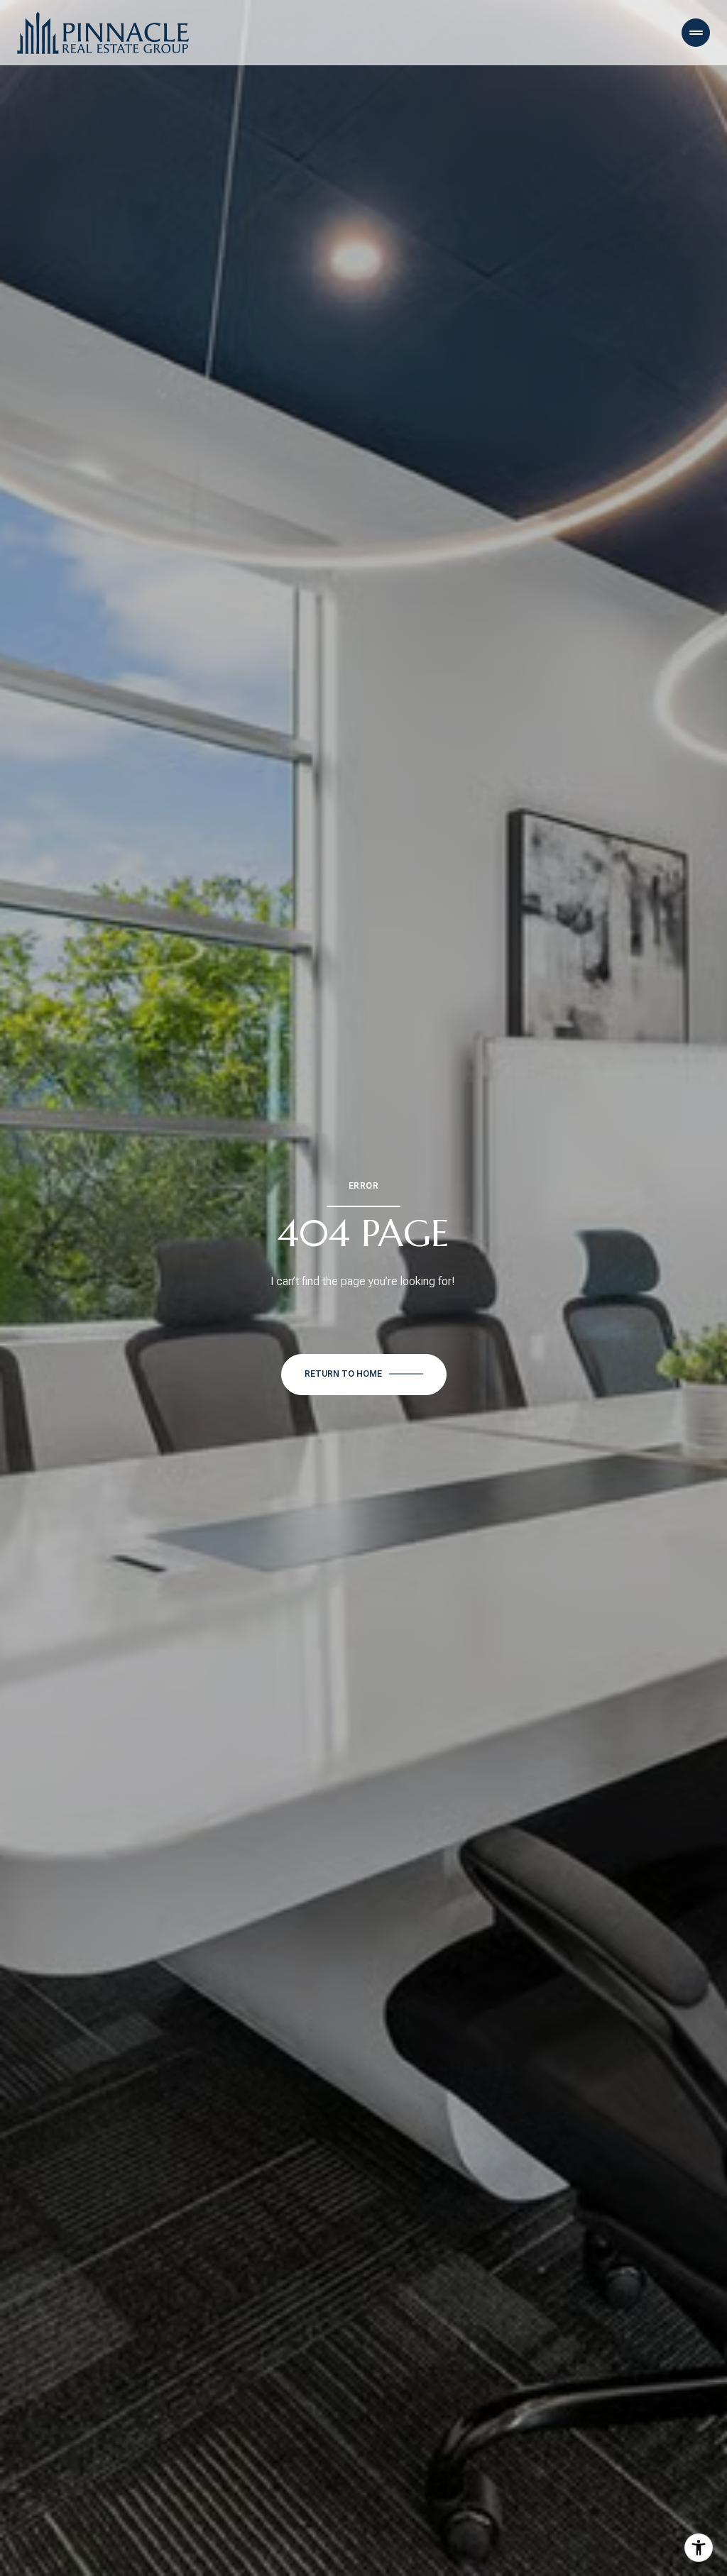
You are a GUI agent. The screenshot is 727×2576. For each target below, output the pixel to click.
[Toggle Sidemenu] (696, 33)
